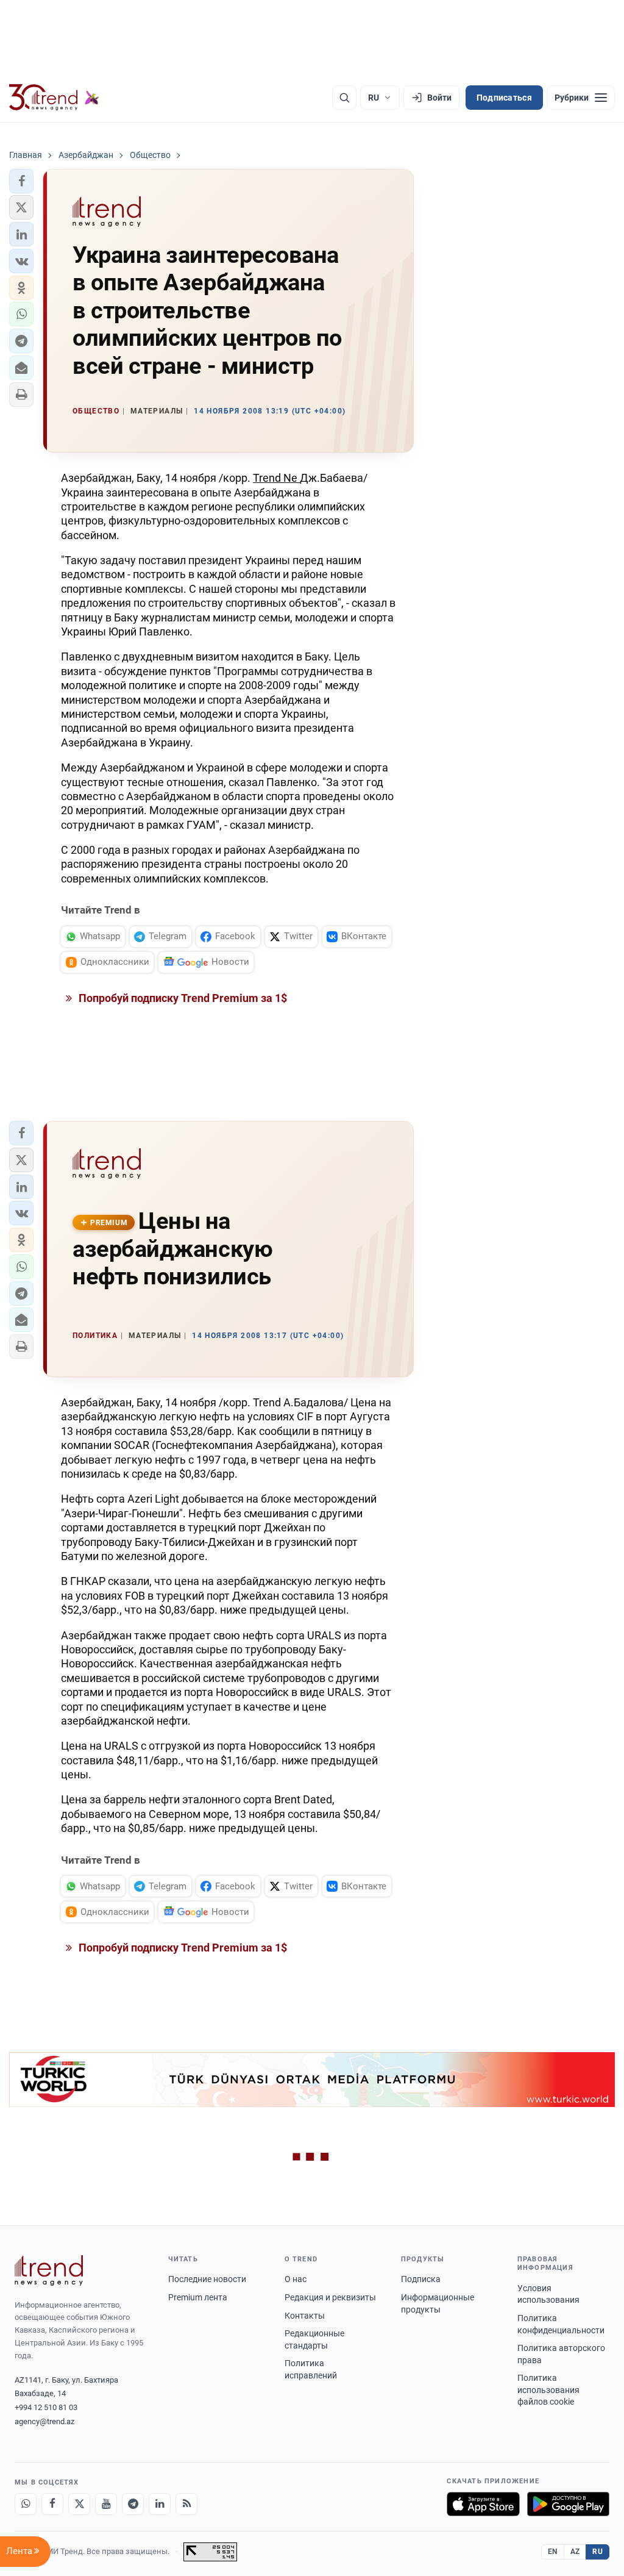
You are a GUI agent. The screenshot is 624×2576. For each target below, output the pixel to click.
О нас (296, 2279)
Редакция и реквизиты (330, 2297)
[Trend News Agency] (49, 2270)
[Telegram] (133, 2504)
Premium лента (198, 2297)
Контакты (305, 2316)
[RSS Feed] (186, 2504)
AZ (575, 2552)
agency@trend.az (44, 2421)
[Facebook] (52, 2504)
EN (553, 2552)
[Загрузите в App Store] (483, 2504)
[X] (79, 2504)
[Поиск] (344, 98)
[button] (21, 181)
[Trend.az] (54, 98)
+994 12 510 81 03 (46, 2407)
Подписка (421, 2279)
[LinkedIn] (160, 2504)
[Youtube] (106, 2504)
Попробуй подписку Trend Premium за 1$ (182, 998)
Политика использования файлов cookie (548, 2390)
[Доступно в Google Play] (568, 2504)
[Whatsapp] (26, 2504)
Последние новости (207, 2279)
